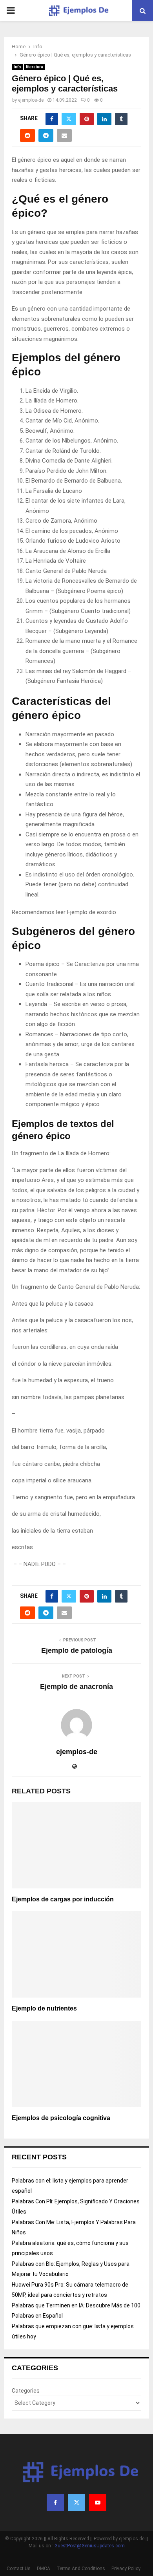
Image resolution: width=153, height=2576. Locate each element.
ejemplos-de (31, 100)
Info (17, 67)
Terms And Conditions (81, 2569)
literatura (35, 67)
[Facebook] (55, 2503)
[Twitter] (76, 2503)
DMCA (44, 2569)
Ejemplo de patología (77, 1650)
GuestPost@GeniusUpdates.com (90, 2546)
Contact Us (19, 2569)
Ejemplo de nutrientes (44, 2008)
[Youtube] (98, 2503)
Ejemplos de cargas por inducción (63, 1899)
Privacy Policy (126, 2569)
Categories (26, 2391)
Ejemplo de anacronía (76, 1687)
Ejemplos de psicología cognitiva (61, 2118)
